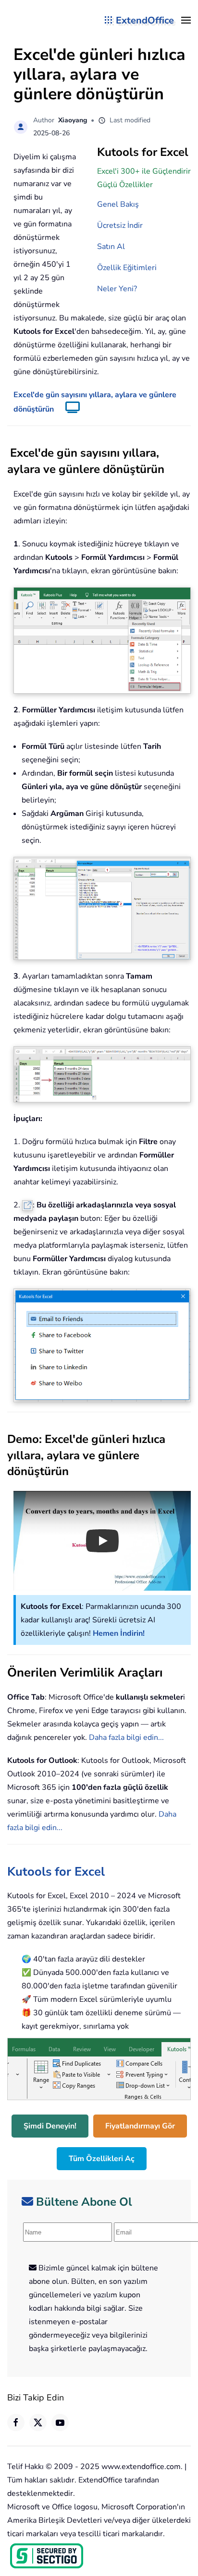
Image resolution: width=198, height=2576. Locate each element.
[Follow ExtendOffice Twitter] (38, 2422)
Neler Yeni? (117, 289)
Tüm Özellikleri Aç (102, 2159)
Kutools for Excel (56, 1872)
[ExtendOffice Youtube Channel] (60, 2422)
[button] (186, 20)
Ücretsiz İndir (120, 225)
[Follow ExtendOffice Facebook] (16, 2422)
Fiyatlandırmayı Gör (140, 2126)
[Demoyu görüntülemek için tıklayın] (68, 409)
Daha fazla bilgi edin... (126, 1737)
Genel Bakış (118, 204)
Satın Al (111, 247)
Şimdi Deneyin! (50, 2126)
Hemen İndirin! (119, 1633)
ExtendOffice (145, 20)
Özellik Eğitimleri (127, 268)
